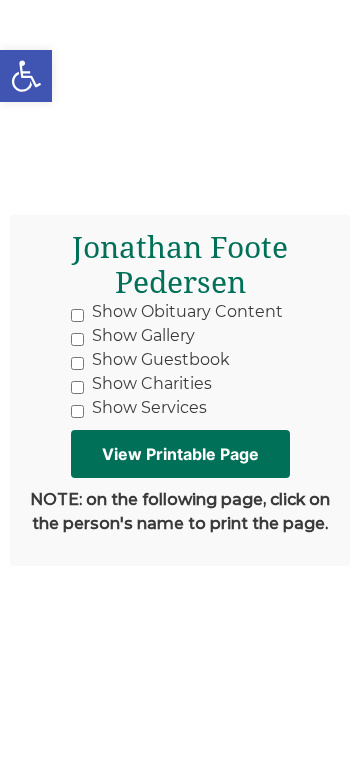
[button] (26, 76)
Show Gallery (143, 335)
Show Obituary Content (187, 311)
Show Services (149, 407)
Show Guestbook (161, 359)
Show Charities (152, 383)
